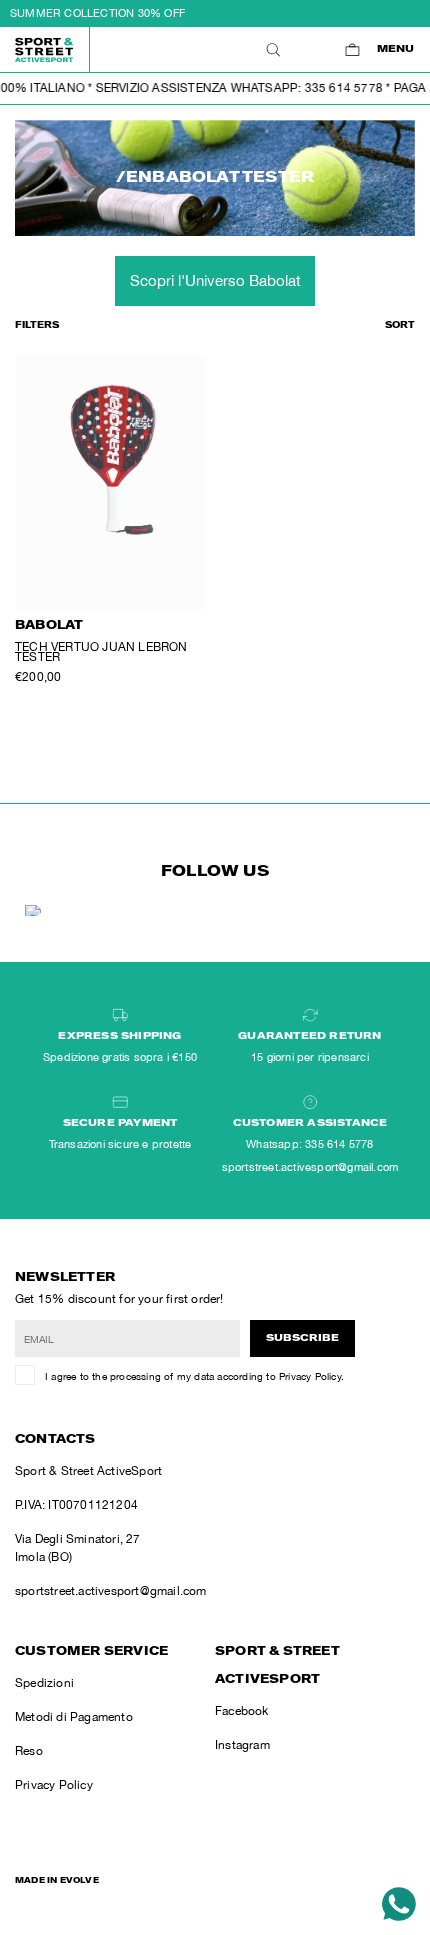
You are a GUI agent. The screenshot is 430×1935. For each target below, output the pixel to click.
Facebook (242, 1711)
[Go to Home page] (45, 49)
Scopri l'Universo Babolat (215, 280)
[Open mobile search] (272, 49)
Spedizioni (44, 1683)
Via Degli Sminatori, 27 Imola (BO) (78, 1548)
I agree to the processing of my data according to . (194, 1376)
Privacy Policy (310, 1376)
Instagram (242, 1745)
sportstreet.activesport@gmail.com (111, 1591)
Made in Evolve (57, 1881)
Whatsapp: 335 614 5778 (309, 1144)
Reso (29, 1751)
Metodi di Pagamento (74, 1717)
